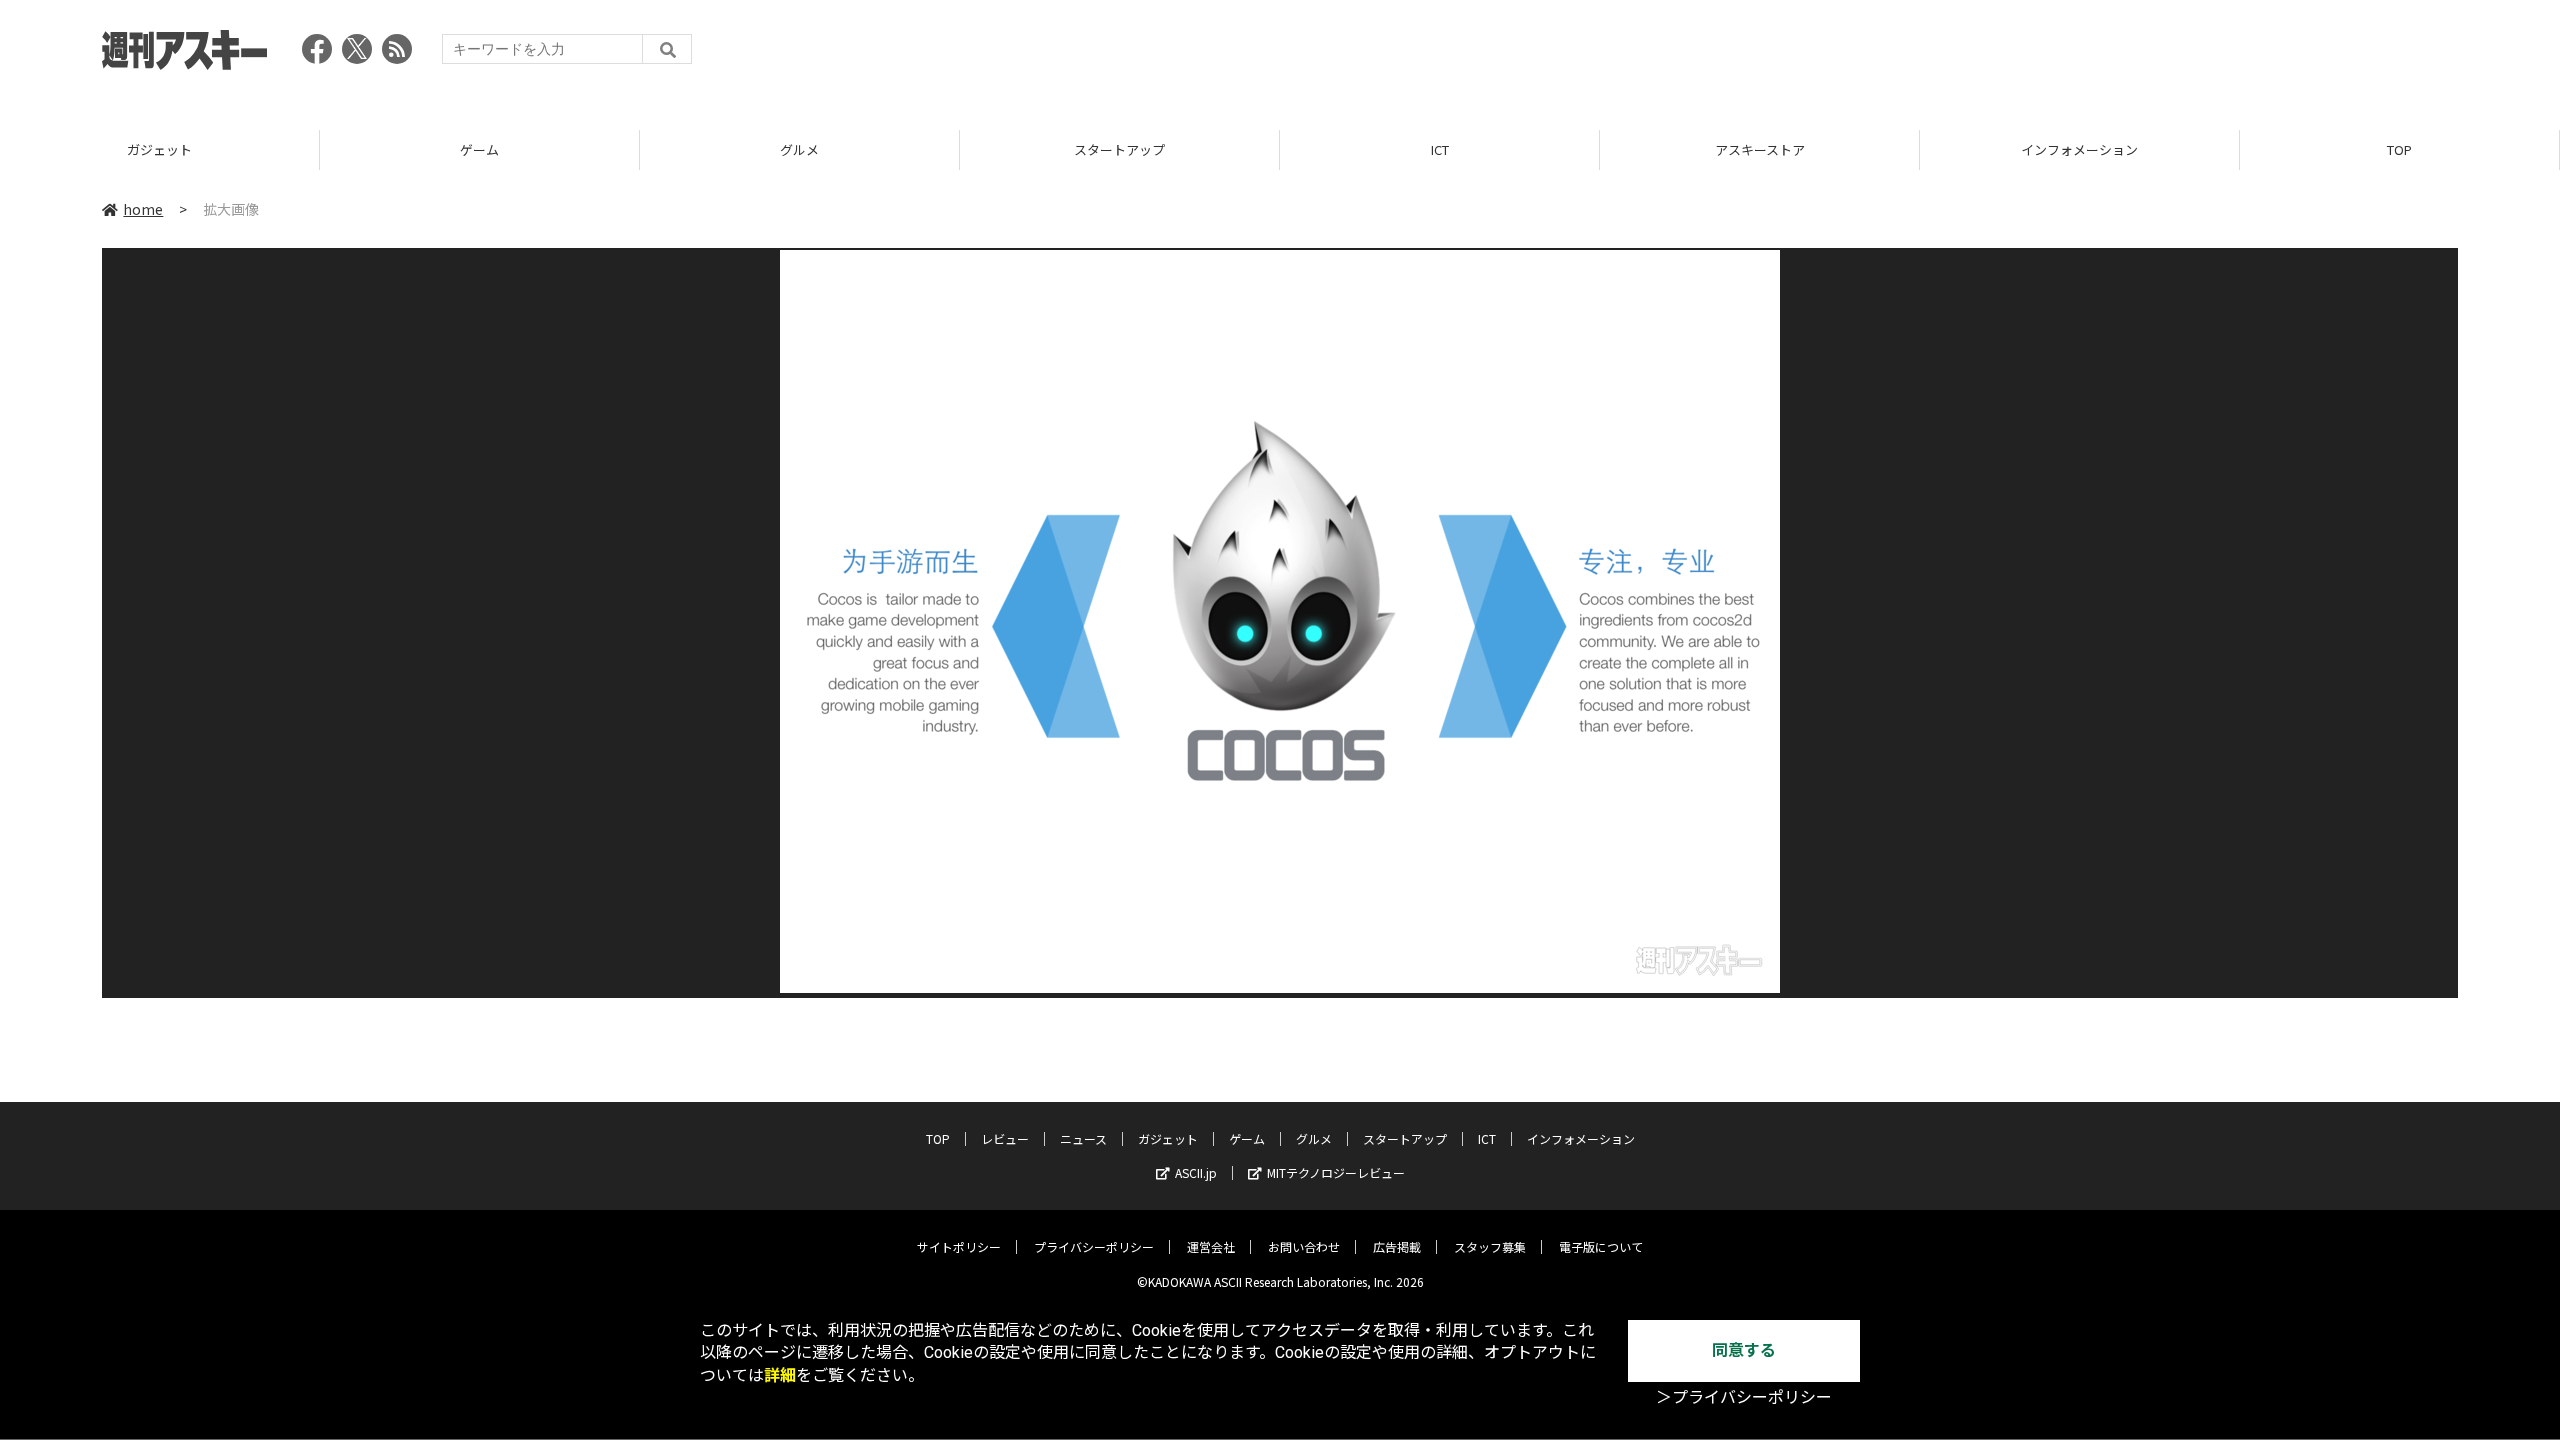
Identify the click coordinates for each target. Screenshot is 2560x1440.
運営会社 (1211, 1246)
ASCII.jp (1196, 1172)
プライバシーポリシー (1094, 1246)
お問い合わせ (1304, 1246)
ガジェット (159, 149)
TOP (2399, 149)
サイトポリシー (959, 1246)
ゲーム (479, 149)
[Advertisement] (2094, 55)
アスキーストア (1760, 149)
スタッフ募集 (1490, 1246)
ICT (1440, 149)
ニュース (1083, 1138)
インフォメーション (2079, 149)
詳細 (780, 1375)
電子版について (1601, 1246)
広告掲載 (1397, 1246)
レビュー (1005, 1138)
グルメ (799, 149)
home (143, 209)
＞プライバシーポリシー (1744, 1397)
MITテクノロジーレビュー (1336, 1172)
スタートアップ (1119, 149)
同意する (1744, 1350)
